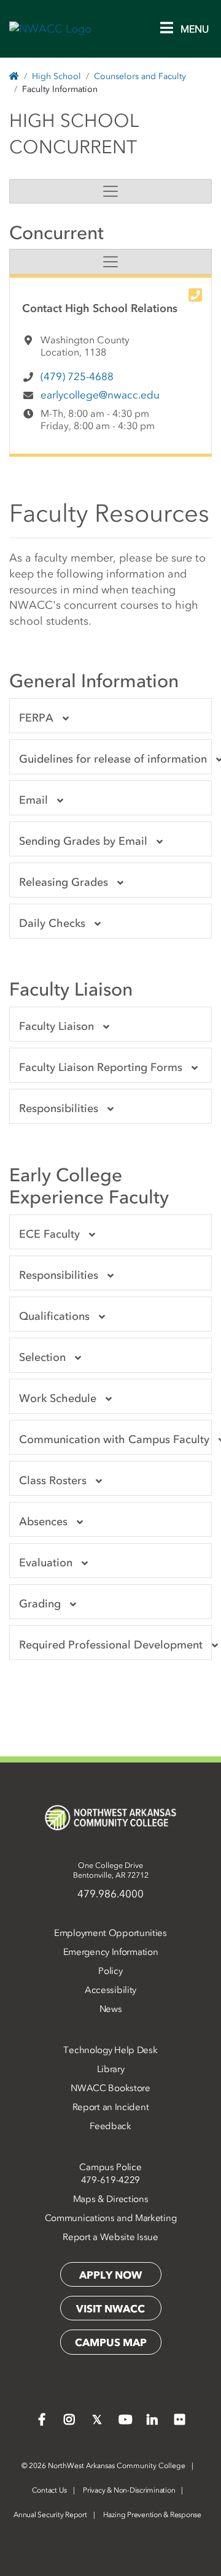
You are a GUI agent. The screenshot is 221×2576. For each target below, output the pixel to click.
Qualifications (54, 1316)
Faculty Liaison (56, 1026)
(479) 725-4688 (77, 376)
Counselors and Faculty (140, 76)
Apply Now (110, 2275)
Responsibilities (59, 1108)
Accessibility (110, 1990)
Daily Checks (52, 923)
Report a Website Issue (110, 2237)
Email (33, 800)
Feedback (110, 2126)
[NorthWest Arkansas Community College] (110, 1818)
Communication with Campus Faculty (114, 1439)
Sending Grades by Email (83, 841)
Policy (110, 1971)
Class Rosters (53, 1480)
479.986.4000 (110, 1894)
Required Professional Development (111, 1645)
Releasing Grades (64, 882)
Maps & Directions (111, 2199)
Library (111, 2069)
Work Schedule (58, 1398)
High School (56, 76)
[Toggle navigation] (110, 191)
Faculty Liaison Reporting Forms (101, 1067)
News (111, 2009)
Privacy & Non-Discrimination (129, 2490)
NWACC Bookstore (110, 2088)
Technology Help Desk (110, 2050)
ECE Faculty (49, 1234)
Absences (43, 1522)
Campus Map (111, 2342)
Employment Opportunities (110, 1933)
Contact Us (50, 2490)
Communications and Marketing (111, 2218)
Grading (40, 1604)
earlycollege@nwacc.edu (100, 395)
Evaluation (46, 1563)
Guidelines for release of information (113, 759)
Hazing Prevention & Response (152, 2515)
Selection (42, 1357)
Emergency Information (111, 1952)
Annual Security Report (50, 2515)
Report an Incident (111, 2107)
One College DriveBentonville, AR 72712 (111, 1870)
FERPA (36, 718)
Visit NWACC (110, 2309)
